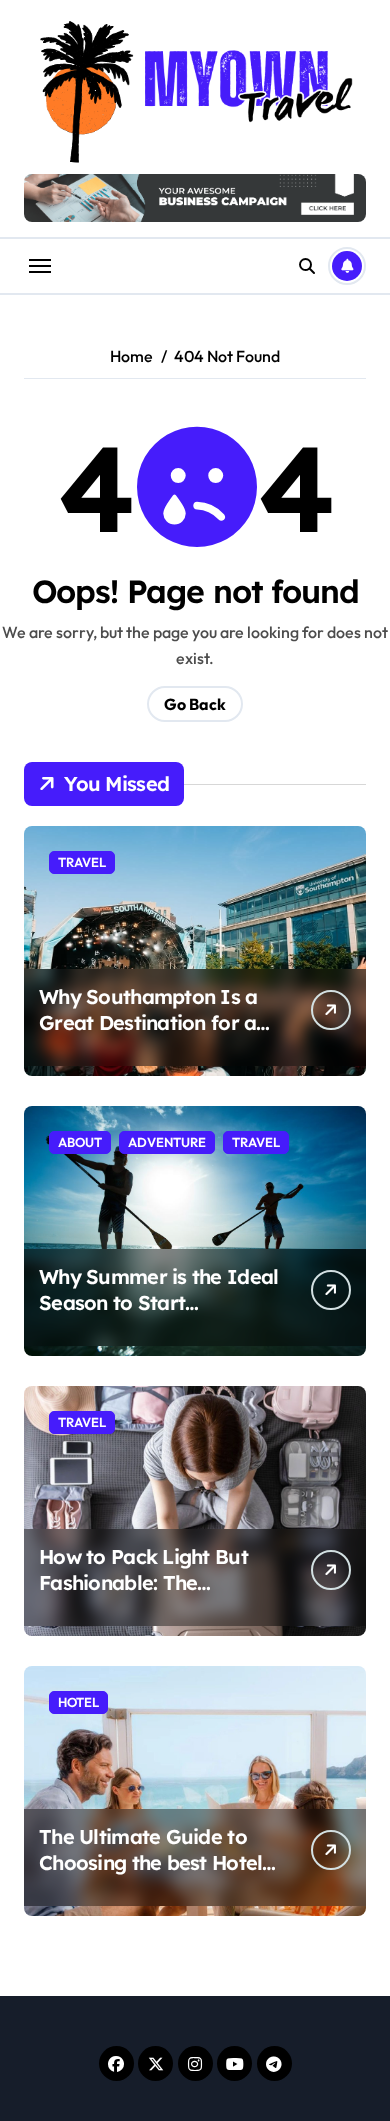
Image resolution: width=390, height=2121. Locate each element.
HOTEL (78, 1702)
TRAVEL (82, 862)
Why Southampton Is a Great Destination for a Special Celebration (148, 1022)
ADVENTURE (167, 1142)
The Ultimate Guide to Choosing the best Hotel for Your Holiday (150, 1862)
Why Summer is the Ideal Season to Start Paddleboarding (158, 1302)
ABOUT (80, 1142)
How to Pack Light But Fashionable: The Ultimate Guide (143, 1582)
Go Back (195, 704)
